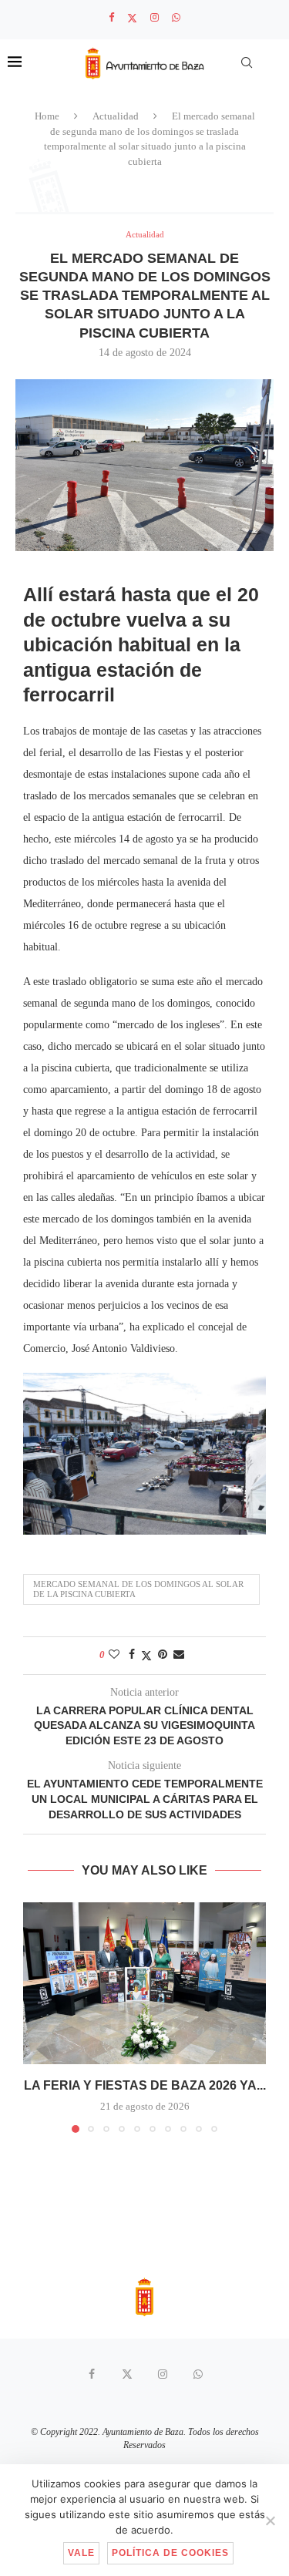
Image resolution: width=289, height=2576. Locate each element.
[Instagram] (155, 18)
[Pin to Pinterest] (163, 1655)
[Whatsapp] (176, 18)
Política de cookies (170, 2553)
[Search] (247, 62)
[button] (36, 2016)
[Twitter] (132, 18)
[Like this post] (114, 1655)
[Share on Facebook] (132, 1655)
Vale (81, 2553)
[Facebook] (111, 18)
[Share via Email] (179, 1655)
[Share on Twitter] (146, 1656)
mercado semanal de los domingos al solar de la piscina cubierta (138, 1589)
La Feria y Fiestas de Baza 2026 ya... (145, 2085)
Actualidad (116, 116)
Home (47, 116)
